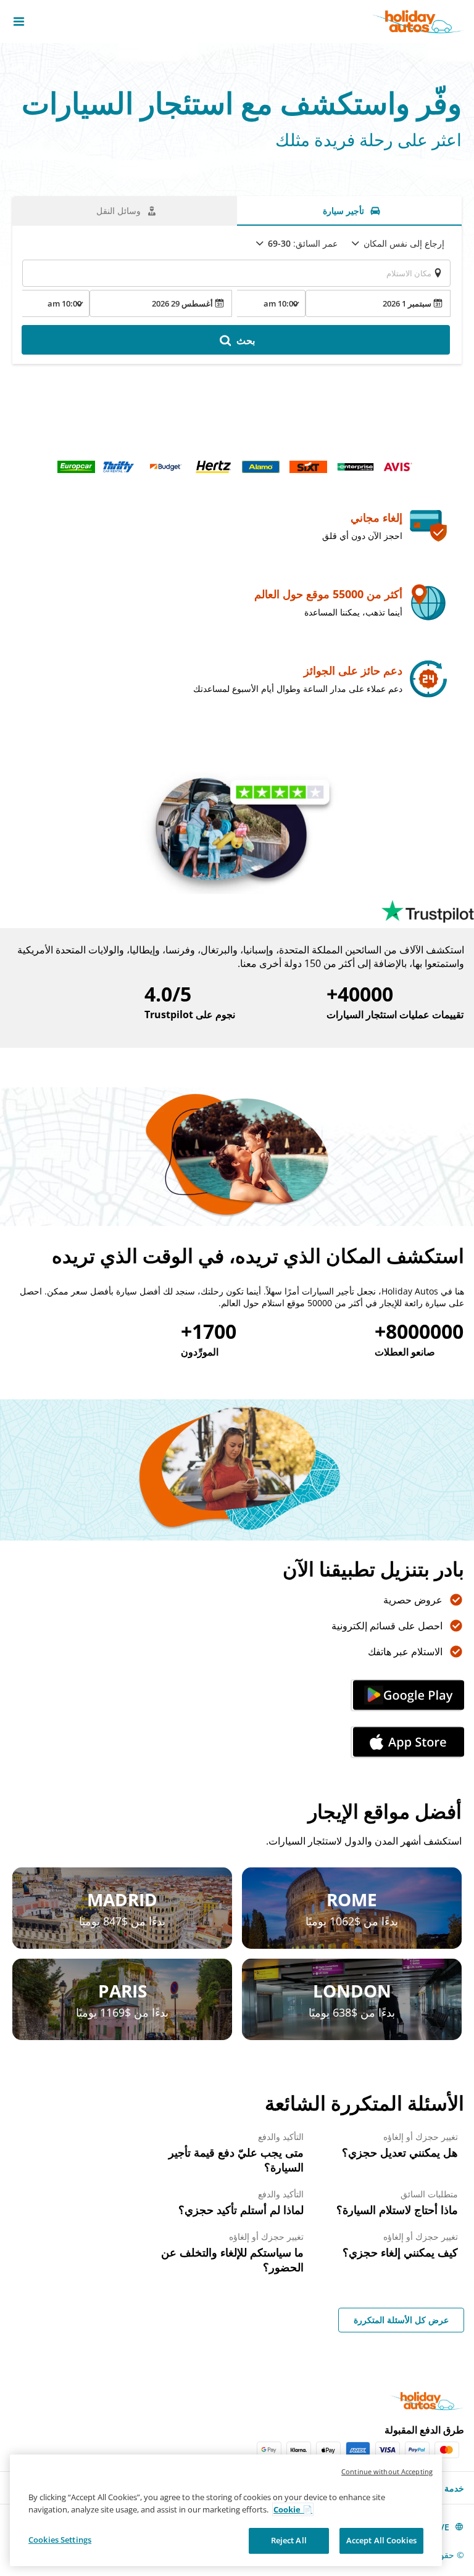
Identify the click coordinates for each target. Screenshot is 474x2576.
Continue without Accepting (387, 2471)
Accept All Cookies (381, 2540)
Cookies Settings (60, 2540)
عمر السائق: (303, 243)
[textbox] (236, 273)
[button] (19, 22)
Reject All (289, 2540)
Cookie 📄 (293, 2509)
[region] (226, 2510)
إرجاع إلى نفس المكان (404, 243)
